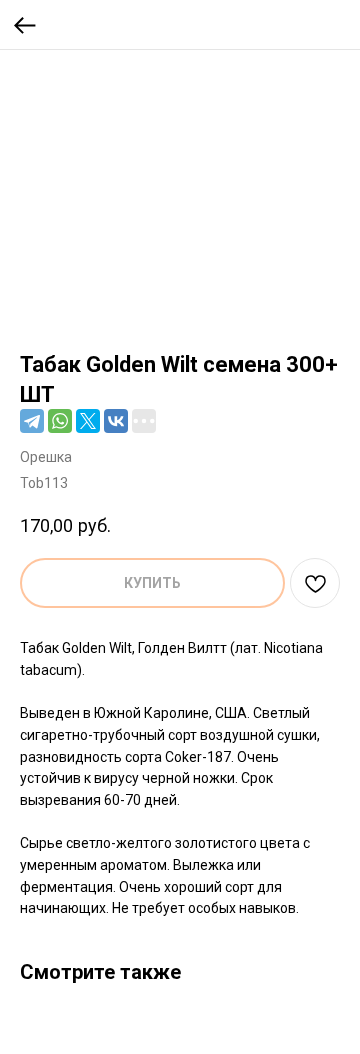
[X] (88, 421)
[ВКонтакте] (116, 421)
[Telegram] (32, 421)
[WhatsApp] (60, 421)
